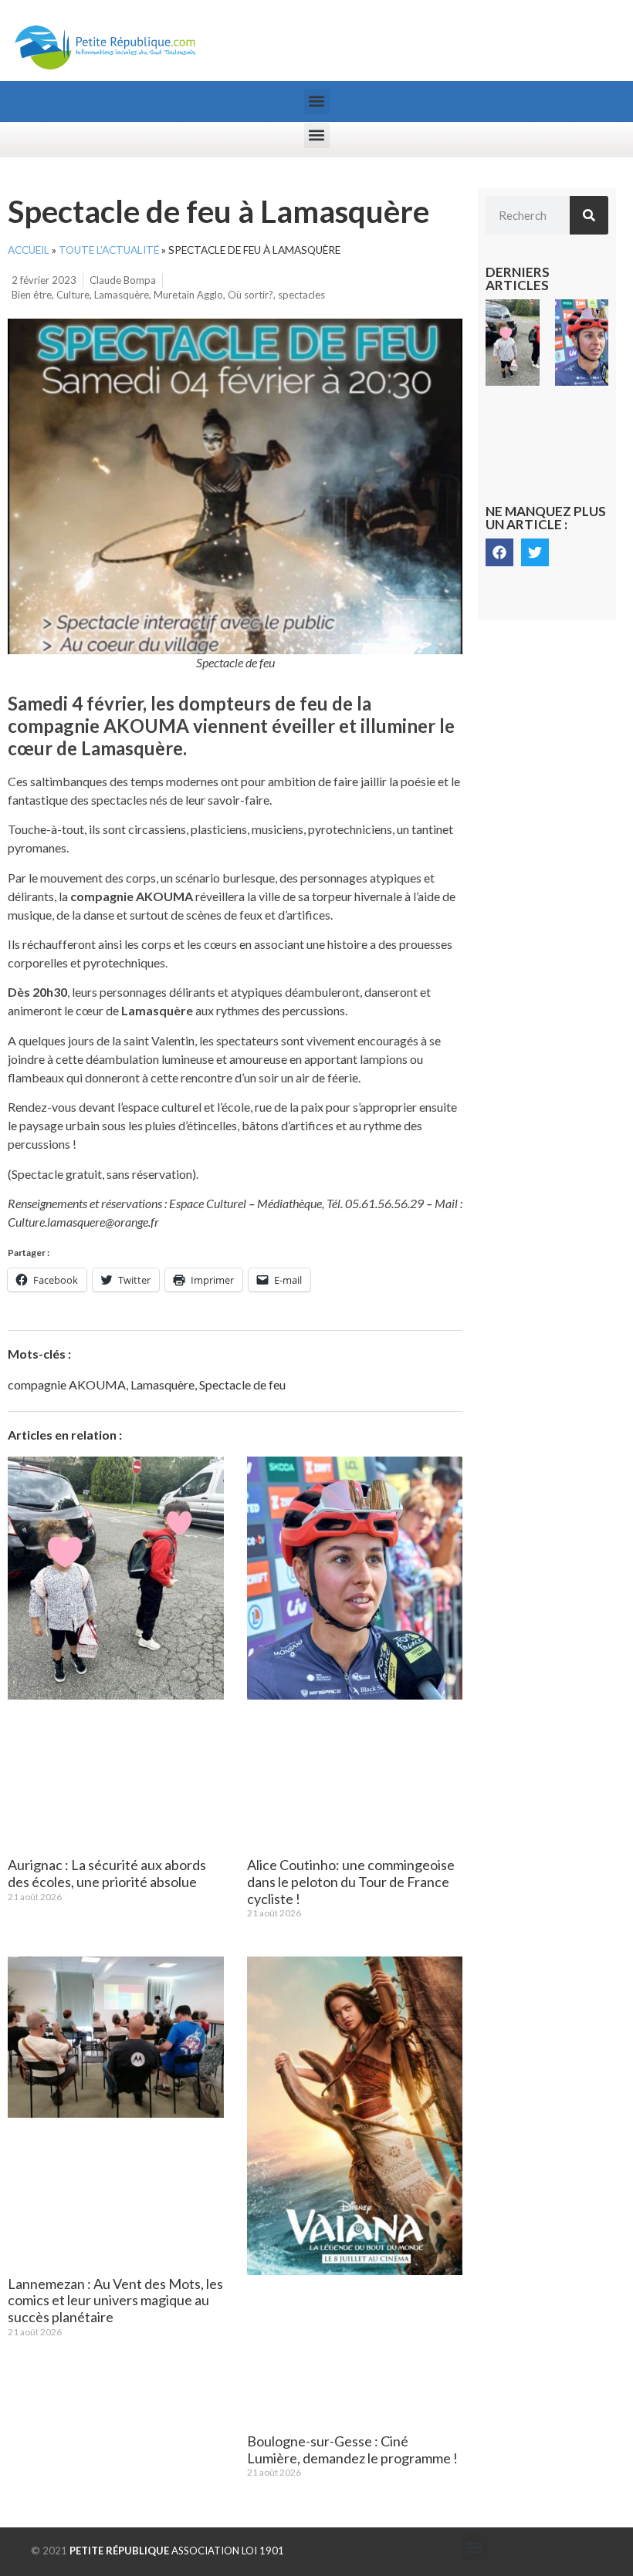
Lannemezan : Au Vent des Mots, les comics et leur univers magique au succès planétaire (115, 2300)
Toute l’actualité (109, 250)
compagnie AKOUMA (67, 1384)
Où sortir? (250, 295)
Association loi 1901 (177, 2551)
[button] (317, 101)
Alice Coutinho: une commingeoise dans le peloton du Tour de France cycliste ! (351, 1881)
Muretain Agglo (188, 295)
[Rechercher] (589, 215)
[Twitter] (535, 552)
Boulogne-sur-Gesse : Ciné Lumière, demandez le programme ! (352, 2449)
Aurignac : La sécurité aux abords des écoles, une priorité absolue (107, 1873)
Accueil (29, 250)
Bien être (32, 295)
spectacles (301, 295)
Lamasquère (122, 295)
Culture (73, 295)
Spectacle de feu (242, 1384)
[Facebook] (499, 552)
